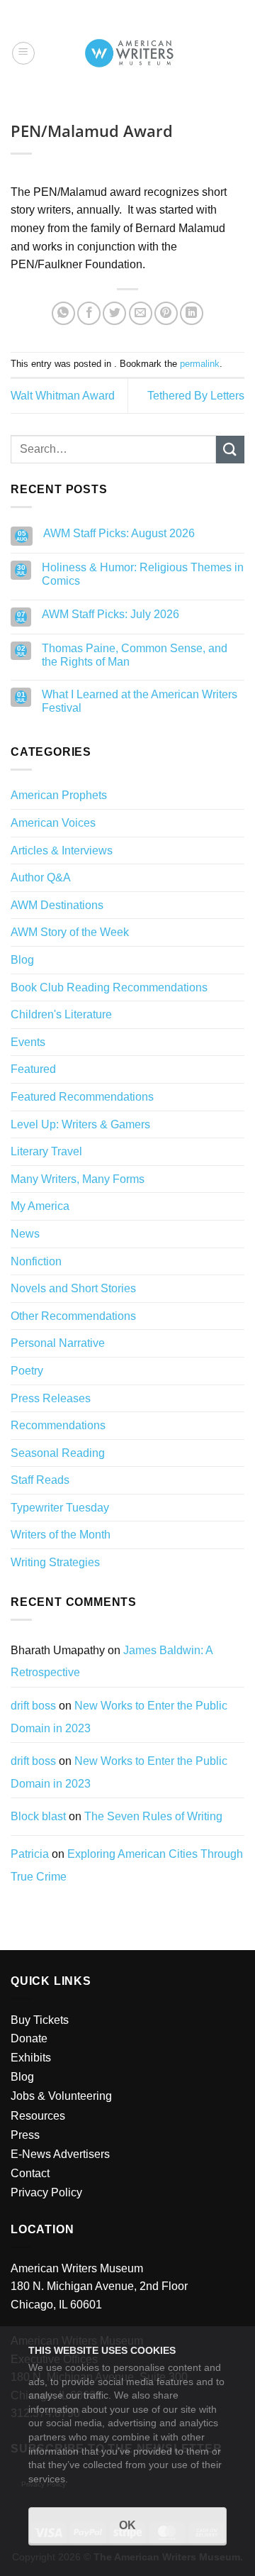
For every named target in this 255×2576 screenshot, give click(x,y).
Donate (29, 2038)
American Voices (53, 823)
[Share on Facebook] (89, 313)
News (25, 1234)
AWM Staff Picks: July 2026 (110, 614)
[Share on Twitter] (114, 313)
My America (40, 1206)
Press (25, 2135)
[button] (23, 53)
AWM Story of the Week (70, 932)
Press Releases (51, 1398)
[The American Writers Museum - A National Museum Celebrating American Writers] (129, 53)
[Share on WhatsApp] (63, 313)
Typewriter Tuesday (60, 1508)
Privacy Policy (46, 2192)
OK (127, 2525)
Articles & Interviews (62, 851)
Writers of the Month (61, 1535)
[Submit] (230, 450)
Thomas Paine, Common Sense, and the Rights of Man (135, 655)
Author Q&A (41, 877)
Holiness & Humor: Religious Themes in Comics (143, 574)
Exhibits (31, 2058)
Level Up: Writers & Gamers (80, 1124)
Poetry (27, 1371)
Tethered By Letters (196, 396)
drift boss (33, 1706)
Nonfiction (36, 1261)
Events (28, 1042)
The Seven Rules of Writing (153, 1816)
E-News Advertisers (60, 2154)
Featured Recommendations (82, 1097)
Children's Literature (61, 1014)
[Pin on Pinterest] (166, 313)
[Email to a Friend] (141, 313)
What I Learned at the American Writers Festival (140, 701)
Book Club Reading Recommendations (109, 987)
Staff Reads (40, 1480)
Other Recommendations (73, 1316)
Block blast (38, 1816)
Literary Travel (46, 1151)
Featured (33, 1069)
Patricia (30, 1854)
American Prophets (59, 795)
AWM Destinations (57, 905)
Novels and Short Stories (73, 1288)
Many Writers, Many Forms (78, 1179)
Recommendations (58, 1425)
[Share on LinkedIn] (192, 313)
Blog (22, 960)
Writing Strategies (55, 1562)
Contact (30, 2173)
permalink (200, 364)
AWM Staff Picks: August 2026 (119, 533)
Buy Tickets (40, 2020)
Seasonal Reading (58, 1453)
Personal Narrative (58, 1343)
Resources (38, 2116)
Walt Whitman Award (63, 396)
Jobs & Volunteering (61, 2096)
